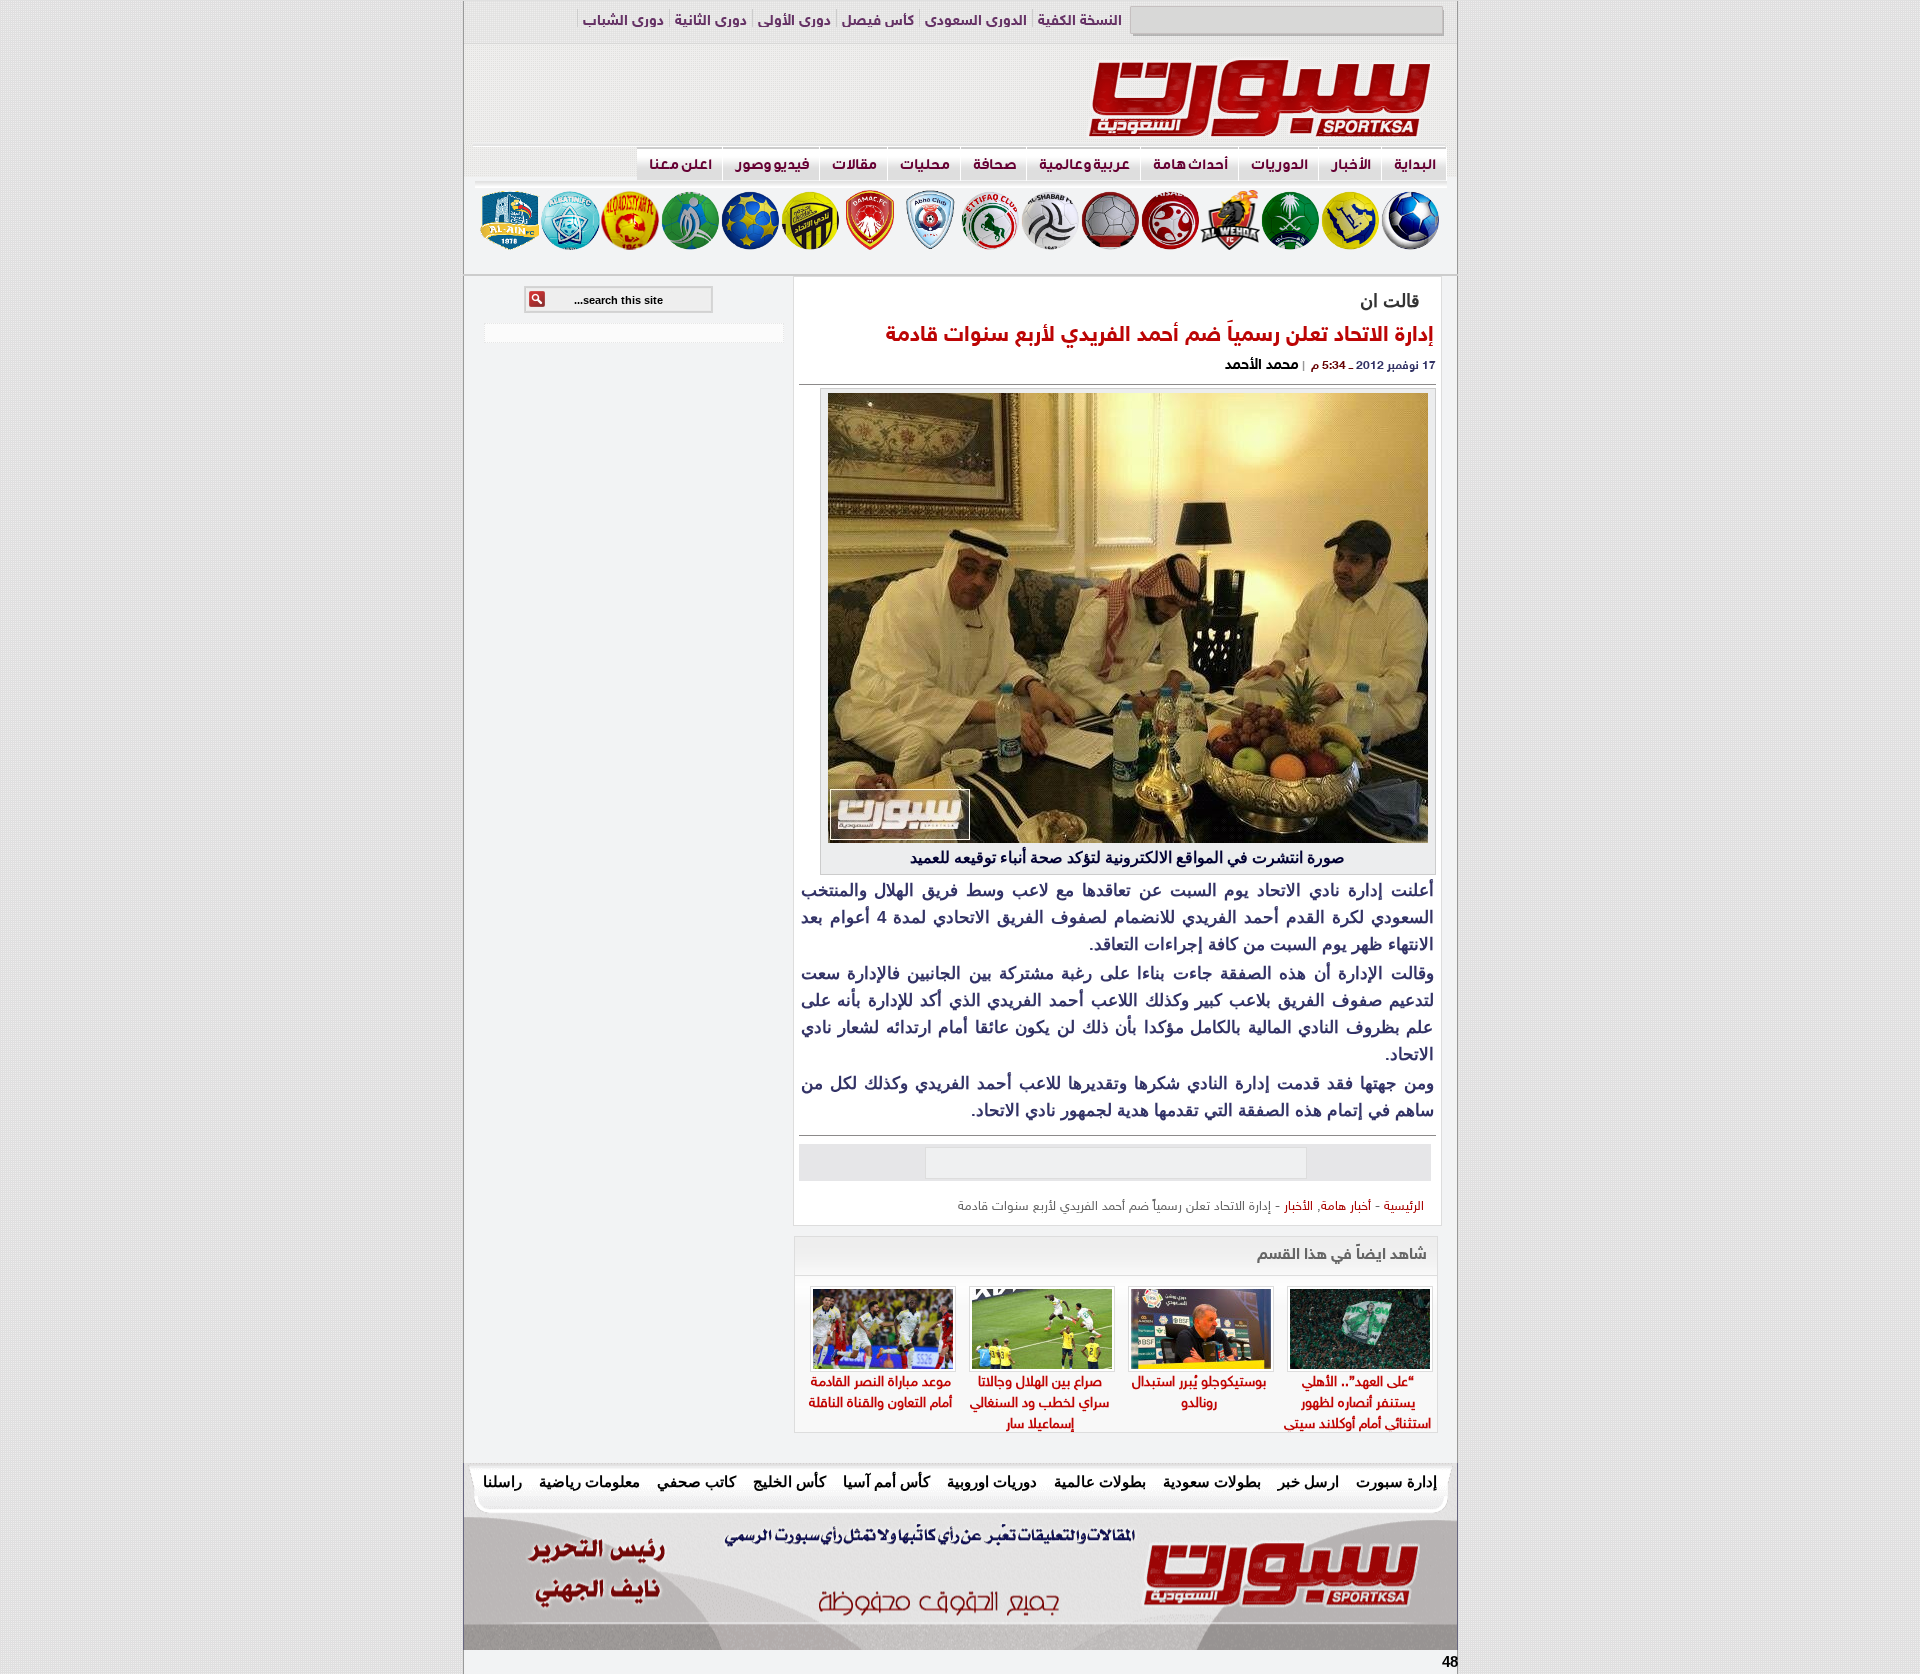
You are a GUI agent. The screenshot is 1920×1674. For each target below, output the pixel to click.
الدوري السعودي (976, 21)
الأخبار (1351, 164)
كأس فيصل (878, 21)
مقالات (854, 164)
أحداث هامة (1190, 164)
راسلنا (502, 1481)
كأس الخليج (789, 1481)
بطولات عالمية (1100, 1481)
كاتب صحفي (696, 1481)
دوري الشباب (623, 21)
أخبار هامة (1346, 1207)
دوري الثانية (711, 21)
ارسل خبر (1308, 1481)
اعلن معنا (680, 164)
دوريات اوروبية (992, 1481)
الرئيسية (1404, 1207)
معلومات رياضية (589, 1481)
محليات (925, 164)
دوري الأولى (794, 21)
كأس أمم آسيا (886, 1481)
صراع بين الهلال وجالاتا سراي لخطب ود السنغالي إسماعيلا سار (1039, 1403)
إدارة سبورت (1396, 1481)
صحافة (994, 164)
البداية (1415, 164)
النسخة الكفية (1080, 21)
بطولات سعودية (1212, 1481)
